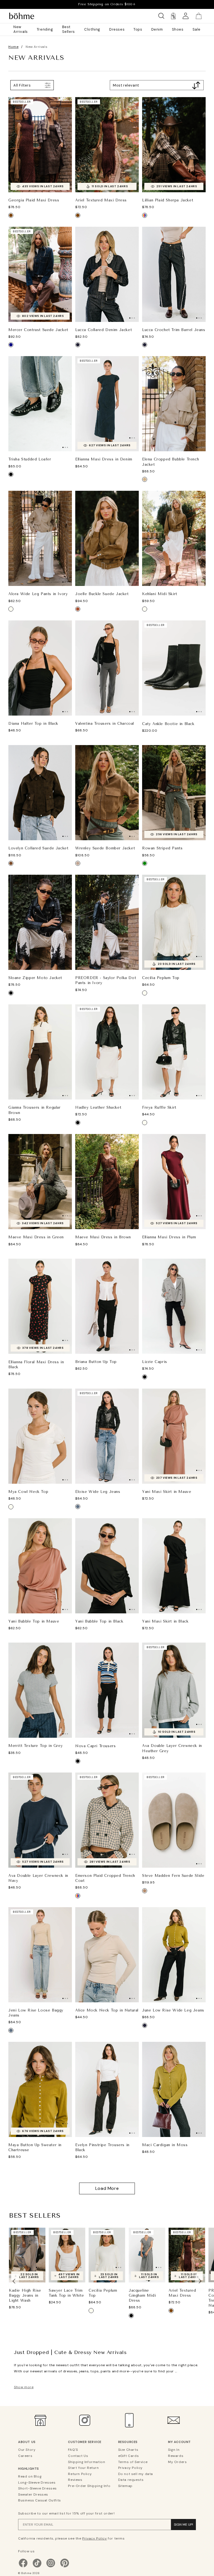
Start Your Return (83, 2468)
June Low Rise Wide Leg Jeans (173, 2010)
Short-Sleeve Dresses (37, 2488)
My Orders (177, 2462)
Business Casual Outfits (40, 2500)
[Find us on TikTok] (37, 2567)
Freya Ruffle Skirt (159, 1107)
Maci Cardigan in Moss (165, 2145)
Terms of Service (133, 2462)
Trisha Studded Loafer (30, 459)
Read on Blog (30, 2476)
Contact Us (78, 2456)
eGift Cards (129, 2456)
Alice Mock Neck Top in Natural (107, 2010)
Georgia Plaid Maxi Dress (34, 200)
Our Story (27, 2450)
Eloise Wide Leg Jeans (98, 1492)
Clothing (92, 29)
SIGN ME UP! (183, 2525)
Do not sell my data (136, 2474)
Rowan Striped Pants (162, 848)
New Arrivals (21, 29)
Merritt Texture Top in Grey (36, 1746)
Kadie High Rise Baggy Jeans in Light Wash (25, 2295)
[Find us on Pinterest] (65, 2567)
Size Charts (128, 2450)
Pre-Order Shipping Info (89, 2486)
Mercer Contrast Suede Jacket (38, 330)
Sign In (174, 2450)
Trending (45, 29)
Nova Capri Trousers (95, 1746)
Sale (197, 29)
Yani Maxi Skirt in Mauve (167, 1492)
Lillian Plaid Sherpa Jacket (168, 200)
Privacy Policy (130, 2468)
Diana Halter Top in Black (33, 724)
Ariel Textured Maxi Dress (101, 200)
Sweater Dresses (33, 2494)
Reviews (75, 2480)
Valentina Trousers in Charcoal (105, 724)
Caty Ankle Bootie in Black (168, 724)
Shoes (178, 29)
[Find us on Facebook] (23, 2567)
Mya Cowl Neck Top (28, 1492)
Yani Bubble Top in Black (99, 1621)
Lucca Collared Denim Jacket (104, 330)
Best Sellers (69, 29)
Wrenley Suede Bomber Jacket (105, 848)
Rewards (176, 2456)
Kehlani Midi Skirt (160, 594)
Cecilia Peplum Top (161, 978)
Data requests (131, 2480)
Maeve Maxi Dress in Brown (103, 1237)
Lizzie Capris (155, 1362)
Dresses (117, 29)
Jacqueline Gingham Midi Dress (142, 2295)
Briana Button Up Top (96, 1362)
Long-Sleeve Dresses (37, 2483)
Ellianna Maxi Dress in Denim (104, 459)
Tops (138, 29)
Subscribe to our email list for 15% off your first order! (66, 2513)
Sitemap (125, 2486)
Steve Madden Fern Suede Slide (173, 1876)
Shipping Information (87, 2462)
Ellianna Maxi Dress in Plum (169, 1237)
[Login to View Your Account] (186, 16)
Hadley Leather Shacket (98, 1107)
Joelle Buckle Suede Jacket (102, 594)
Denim (157, 29)
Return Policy (80, 2474)
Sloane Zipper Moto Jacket (35, 978)
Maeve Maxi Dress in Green (36, 1237)
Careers (25, 2456)
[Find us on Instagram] (51, 2567)
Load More (107, 2188)
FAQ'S (73, 2450)
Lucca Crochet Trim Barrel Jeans (174, 330)
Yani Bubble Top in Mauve (34, 1621)
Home (13, 47)
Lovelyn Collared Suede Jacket (38, 848)
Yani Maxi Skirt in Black (165, 1621)
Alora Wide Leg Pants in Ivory (38, 594)
